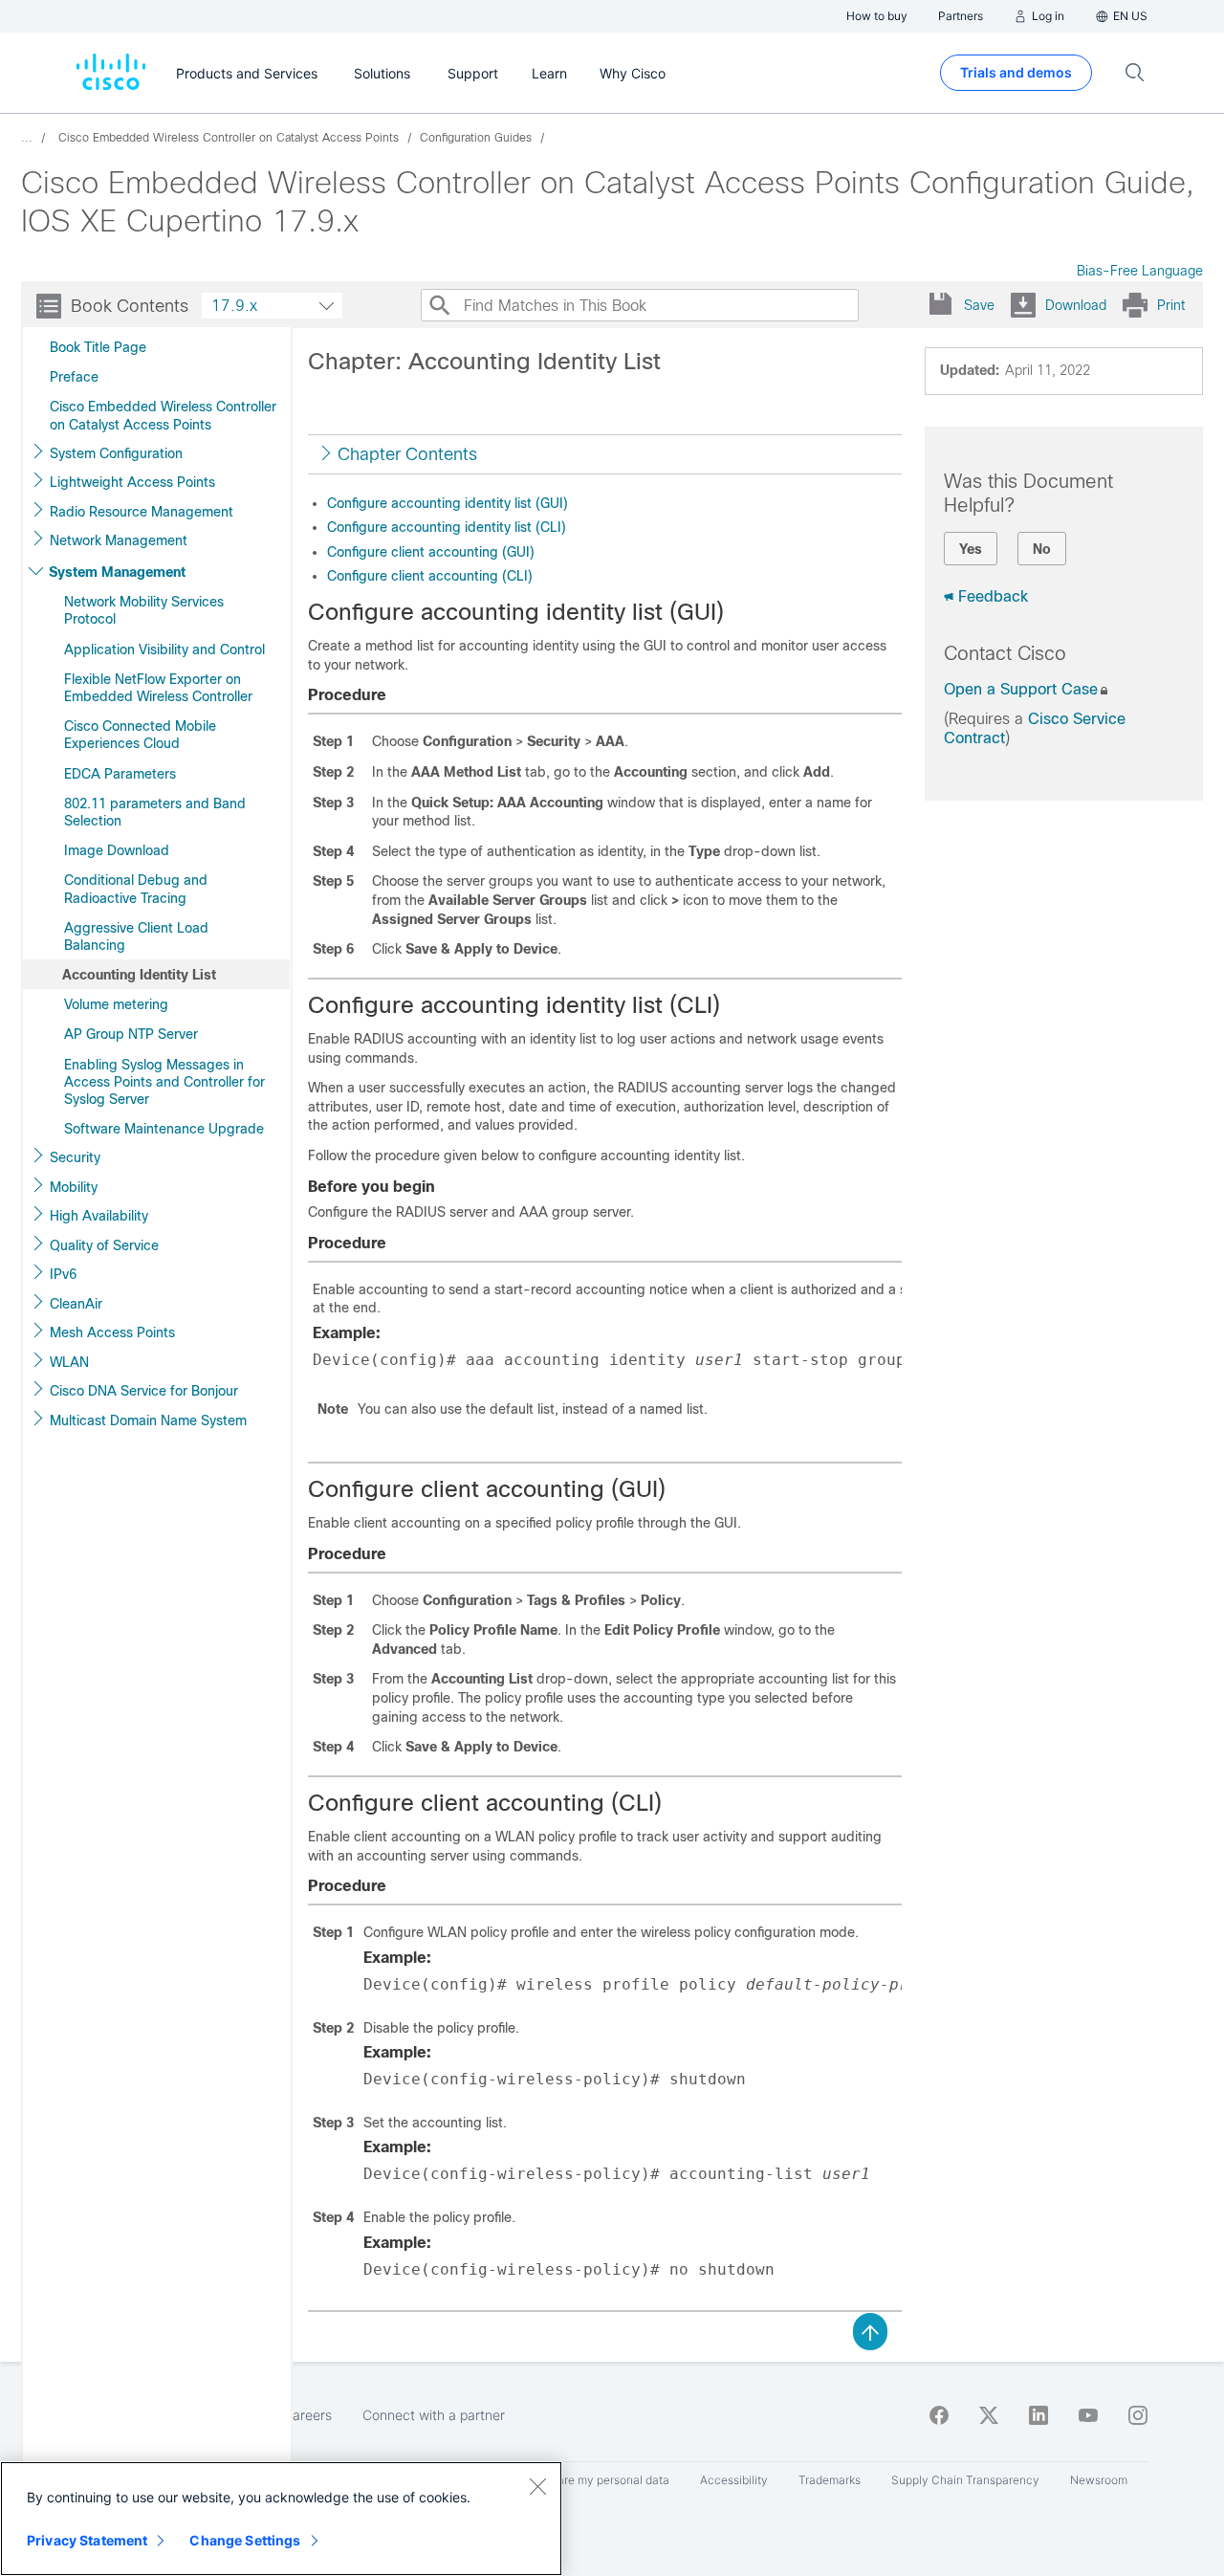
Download (1076, 305)
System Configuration (116, 453)
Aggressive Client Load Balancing (136, 936)
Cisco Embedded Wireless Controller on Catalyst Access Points (163, 415)
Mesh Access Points (112, 1332)
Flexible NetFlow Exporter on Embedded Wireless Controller (158, 688)
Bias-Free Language (1140, 271)
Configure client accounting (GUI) (431, 552)
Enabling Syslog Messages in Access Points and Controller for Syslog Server (164, 1082)
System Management (117, 572)
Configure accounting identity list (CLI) (447, 527)
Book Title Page (98, 347)
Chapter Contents (407, 454)
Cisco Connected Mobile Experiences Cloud (140, 735)
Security (75, 1157)
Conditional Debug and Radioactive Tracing (136, 889)
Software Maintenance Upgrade (164, 1129)
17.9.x (234, 306)
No (1042, 549)
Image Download (117, 850)
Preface (74, 377)
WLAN (69, 1362)
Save (979, 305)
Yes (971, 549)
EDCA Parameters (120, 774)
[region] (281, 2519)
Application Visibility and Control (164, 650)
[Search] (439, 305)
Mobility (74, 1187)
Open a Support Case (1021, 689)
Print (1171, 305)
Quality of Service (104, 1245)
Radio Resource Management (142, 512)
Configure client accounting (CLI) (430, 576)
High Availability (99, 1216)
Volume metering (116, 1004)
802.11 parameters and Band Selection (155, 812)
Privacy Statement (87, 2540)
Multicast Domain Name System (148, 1420)
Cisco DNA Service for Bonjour (144, 1391)
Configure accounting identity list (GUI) (448, 503)
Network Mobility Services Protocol (144, 610)
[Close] (537, 2486)
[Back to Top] (870, 2330)
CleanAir (76, 1304)
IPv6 (63, 1274)
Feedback (993, 596)
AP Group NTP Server (131, 1034)
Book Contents (130, 306)
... (27, 138)
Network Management (119, 540)
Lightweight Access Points (132, 482)
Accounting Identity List (139, 975)
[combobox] (272, 306)
